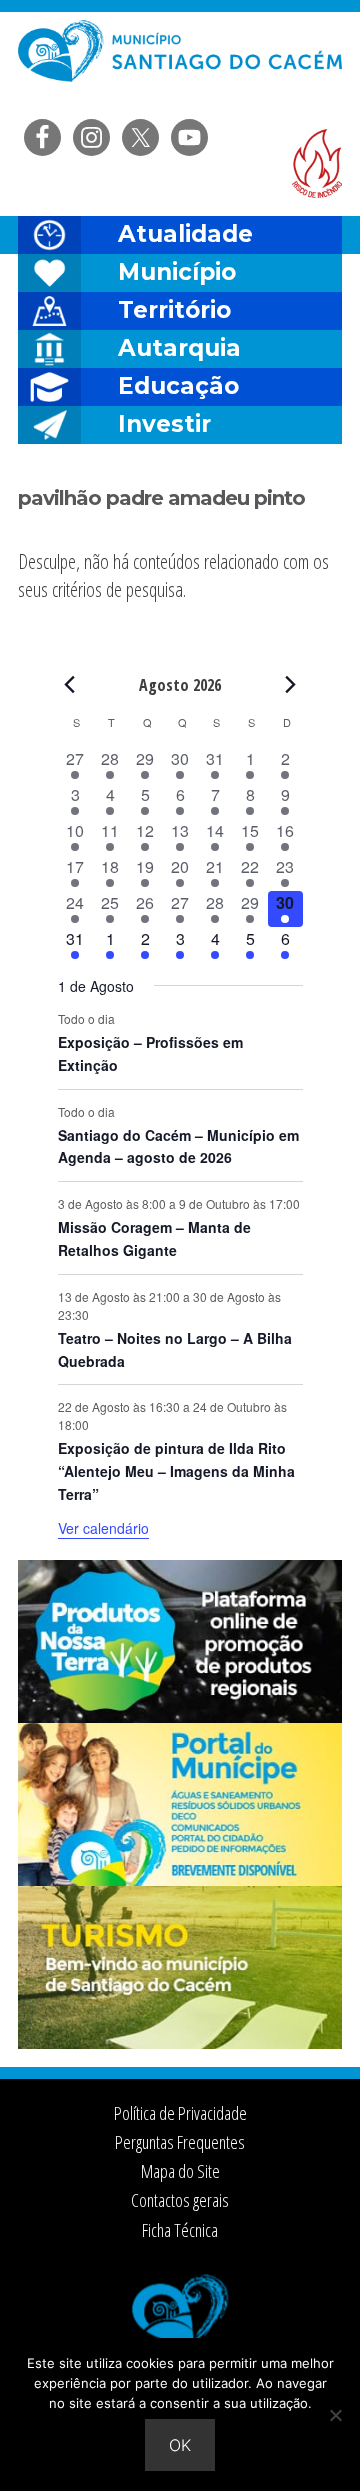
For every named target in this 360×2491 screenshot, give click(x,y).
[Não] (335, 2415)
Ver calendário (103, 1528)
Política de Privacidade (180, 2113)
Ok (180, 2445)
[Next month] (291, 684)
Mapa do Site (180, 2171)
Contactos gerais (180, 2200)
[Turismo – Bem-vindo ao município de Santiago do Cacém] (180, 2043)
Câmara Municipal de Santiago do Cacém (180, 64)
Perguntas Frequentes (180, 2142)
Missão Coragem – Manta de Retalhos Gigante (154, 1238)
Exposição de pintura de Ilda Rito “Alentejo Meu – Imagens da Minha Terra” (176, 1470)
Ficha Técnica (180, 2230)
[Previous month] (70, 684)
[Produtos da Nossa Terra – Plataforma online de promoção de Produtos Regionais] (180, 1717)
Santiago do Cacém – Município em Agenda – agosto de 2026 (178, 1146)
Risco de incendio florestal (317, 163)
